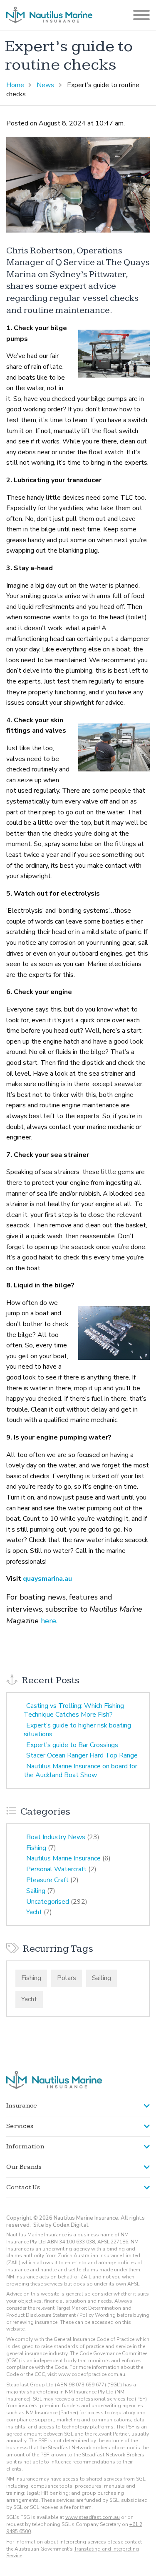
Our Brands (24, 2167)
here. (49, 1621)
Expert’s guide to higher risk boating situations (77, 1730)
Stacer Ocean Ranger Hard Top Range (82, 1755)
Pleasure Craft (47, 1880)
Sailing (36, 1891)
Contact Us (23, 2187)
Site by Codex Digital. (61, 2225)
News (45, 85)
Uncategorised (48, 1902)
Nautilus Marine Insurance (63, 1858)
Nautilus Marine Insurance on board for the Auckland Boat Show (80, 1771)
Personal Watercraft (56, 1869)
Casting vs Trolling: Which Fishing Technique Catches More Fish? (74, 1710)
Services (20, 2126)
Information (25, 2147)
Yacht (34, 1912)
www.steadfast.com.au (93, 2517)
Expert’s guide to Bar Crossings (72, 1745)
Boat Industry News (56, 1837)
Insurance (22, 2106)
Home (15, 85)
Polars (67, 1978)
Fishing (36, 1848)
